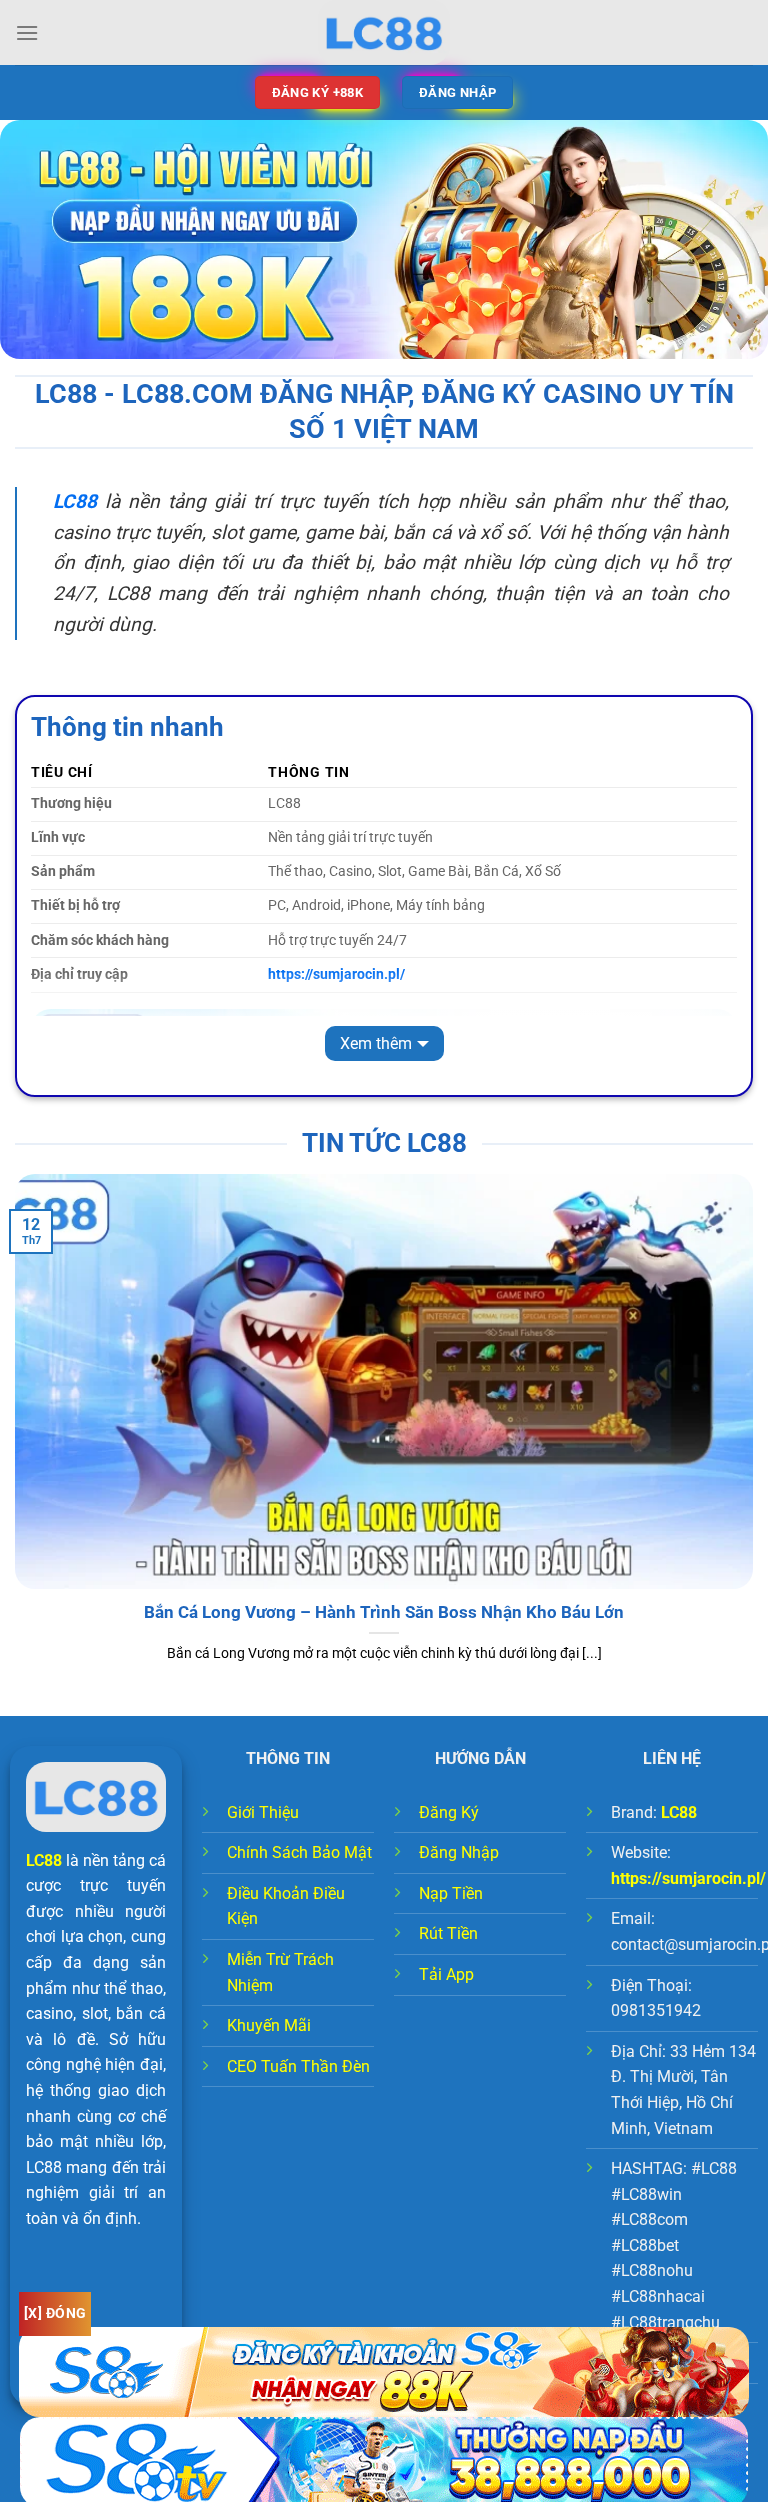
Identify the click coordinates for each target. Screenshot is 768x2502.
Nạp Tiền (451, 1893)
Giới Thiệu (263, 1812)
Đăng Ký (449, 1812)
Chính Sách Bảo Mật (299, 1852)
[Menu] (27, 32)
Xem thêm (376, 1043)
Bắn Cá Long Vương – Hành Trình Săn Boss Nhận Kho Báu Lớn (384, 1612)
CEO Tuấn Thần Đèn (298, 2066)
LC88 (44, 1860)
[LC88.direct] (384, 32)
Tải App (446, 1974)
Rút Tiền (448, 1933)
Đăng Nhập (459, 1852)
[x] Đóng (55, 2313)
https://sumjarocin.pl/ (688, 1878)
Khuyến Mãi (269, 2025)
